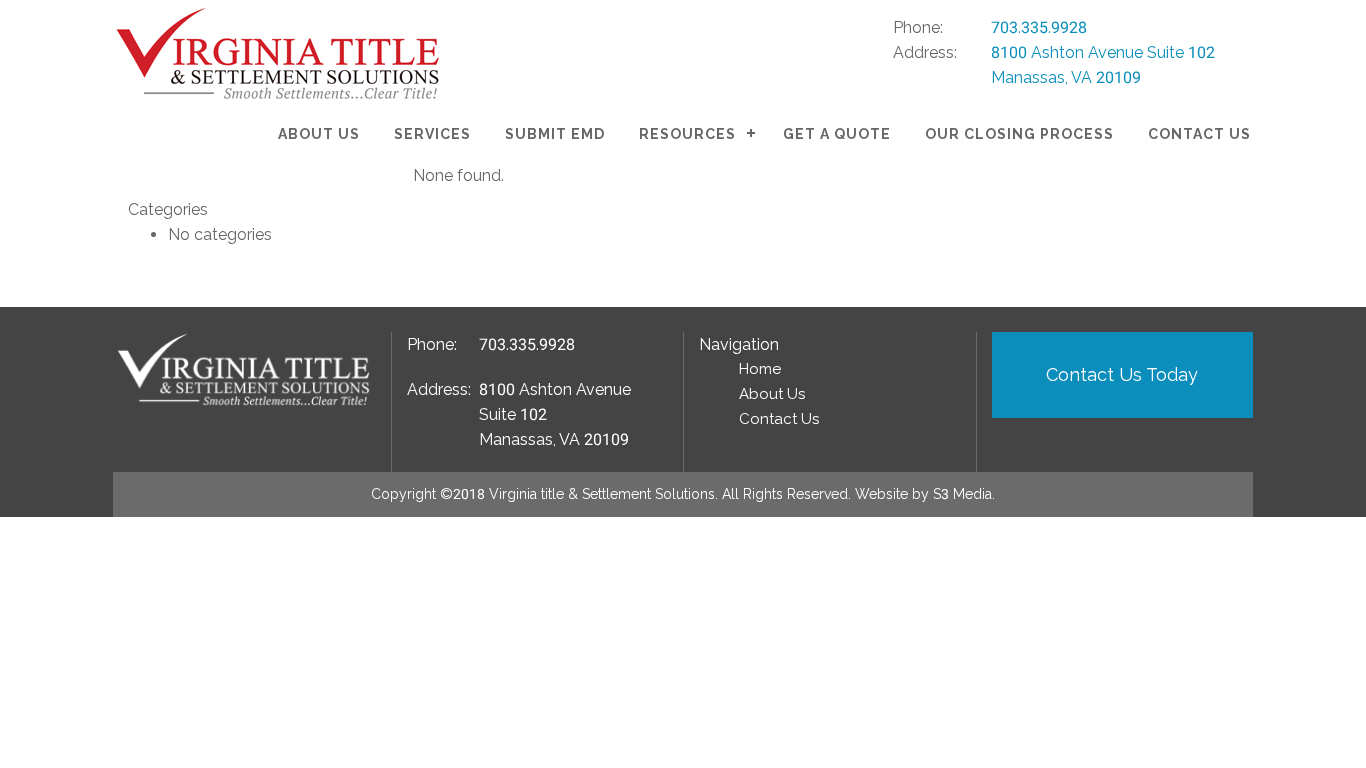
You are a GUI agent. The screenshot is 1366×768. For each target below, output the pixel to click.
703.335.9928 (1039, 27)
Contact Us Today (1122, 374)
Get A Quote (837, 134)
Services (432, 134)
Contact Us (1199, 134)
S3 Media (962, 494)
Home (760, 369)
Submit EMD (555, 134)
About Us (319, 134)
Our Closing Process (1019, 134)
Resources (687, 134)
